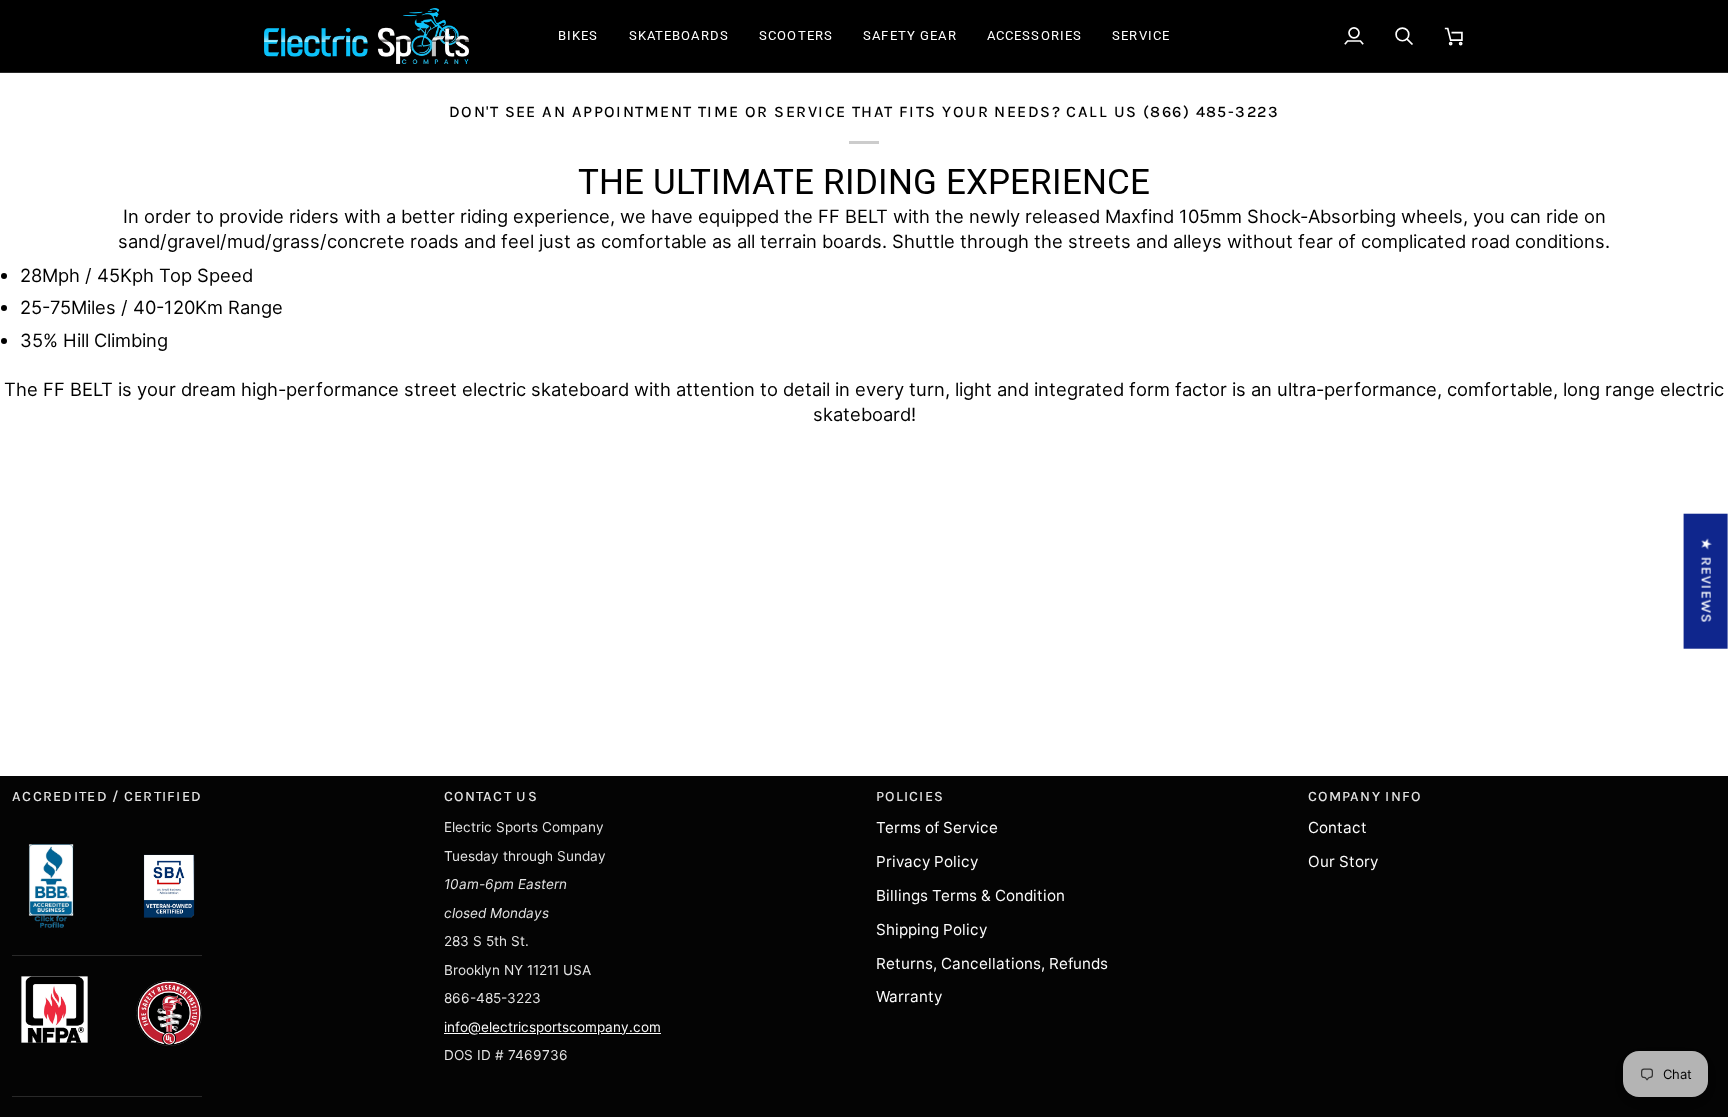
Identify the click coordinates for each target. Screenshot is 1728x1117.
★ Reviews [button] (1706, 580)
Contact (1337, 827)
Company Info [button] (1364, 796)
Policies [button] (910, 796)
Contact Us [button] (491, 796)
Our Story (1343, 861)
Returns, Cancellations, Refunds (992, 963)
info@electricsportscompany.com (552, 1027)
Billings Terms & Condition (970, 895)
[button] (578, 36)
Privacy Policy (927, 861)
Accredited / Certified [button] (107, 796)
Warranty (909, 996)
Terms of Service (937, 827)
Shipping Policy (931, 929)
